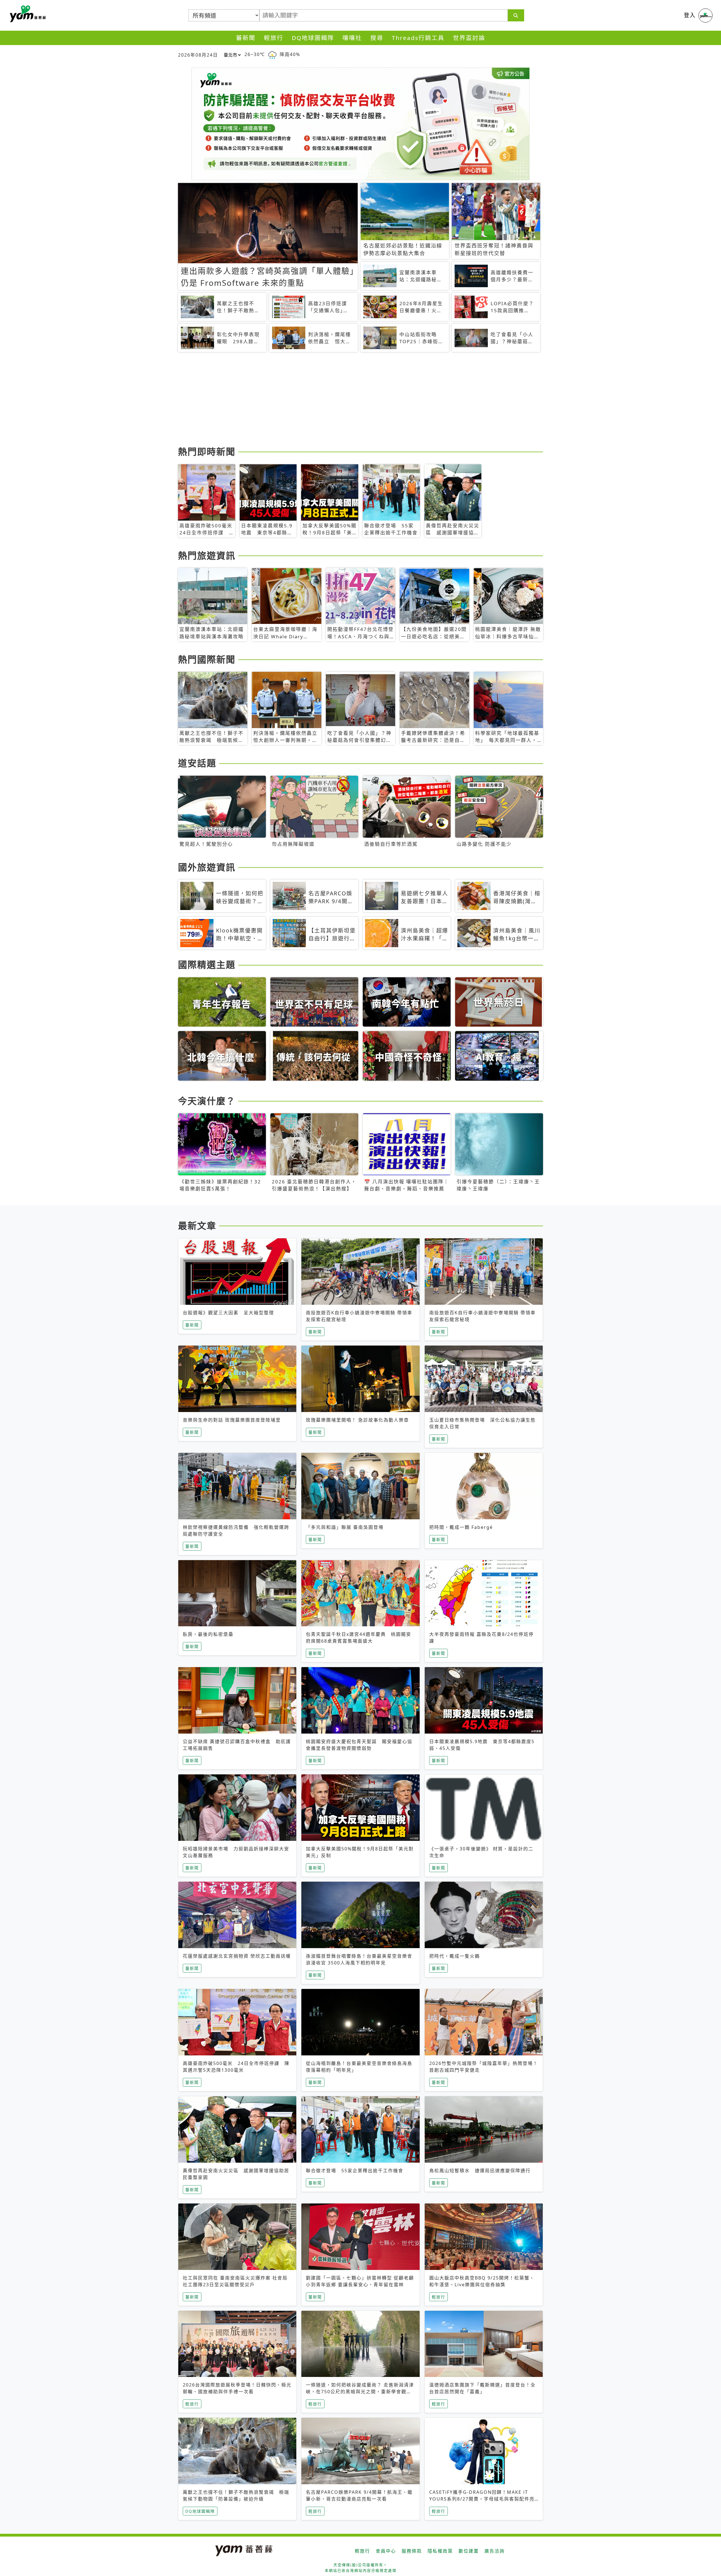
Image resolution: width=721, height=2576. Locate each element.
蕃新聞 (246, 38)
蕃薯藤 (27, 14)
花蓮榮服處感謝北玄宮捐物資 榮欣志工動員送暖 (237, 1956)
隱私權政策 (440, 2551)
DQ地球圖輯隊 (313, 38)
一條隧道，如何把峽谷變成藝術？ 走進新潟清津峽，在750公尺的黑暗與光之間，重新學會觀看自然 (360, 2392)
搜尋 (377, 38)
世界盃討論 (469, 38)
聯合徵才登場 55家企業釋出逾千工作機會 (355, 2171)
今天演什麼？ (207, 1101)
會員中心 (386, 2551)
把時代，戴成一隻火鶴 (455, 1956)
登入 (690, 15)
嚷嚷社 (352, 38)
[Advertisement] (347, 400)
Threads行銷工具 (418, 38)
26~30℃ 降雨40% (272, 54)
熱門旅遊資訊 (207, 555)
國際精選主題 (207, 964)
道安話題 (197, 763)
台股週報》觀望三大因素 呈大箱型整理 (228, 1313)
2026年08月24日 (198, 55)
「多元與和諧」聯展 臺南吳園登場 (345, 1527)
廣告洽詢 (495, 2551)
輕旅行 (274, 38)
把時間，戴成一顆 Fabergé (461, 1527)
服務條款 (412, 2551)
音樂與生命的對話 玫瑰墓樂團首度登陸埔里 (232, 1420)
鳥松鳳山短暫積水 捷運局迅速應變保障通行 (480, 2171)
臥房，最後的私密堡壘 (208, 1634)
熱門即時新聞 (207, 451)
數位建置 (469, 2551)
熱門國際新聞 (207, 659)
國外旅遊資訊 (207, 867)
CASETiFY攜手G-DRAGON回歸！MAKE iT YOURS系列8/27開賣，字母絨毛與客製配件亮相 (482, 2499)
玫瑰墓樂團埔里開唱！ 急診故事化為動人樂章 (357, 1420)
